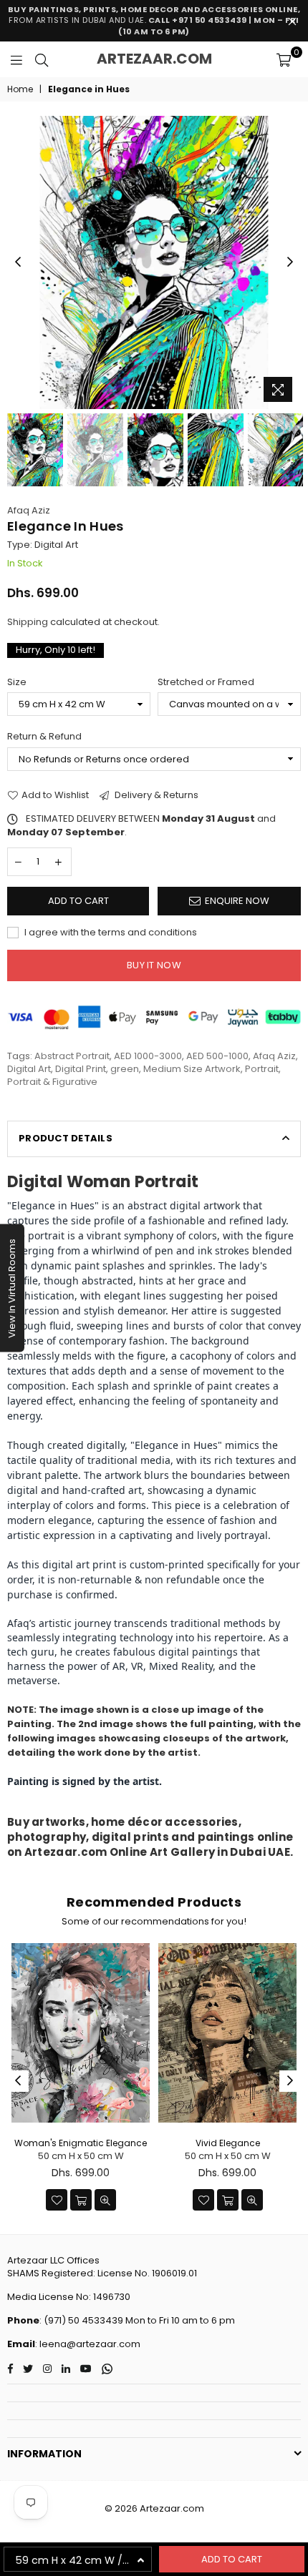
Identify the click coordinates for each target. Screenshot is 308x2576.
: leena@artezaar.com (88, 2344)
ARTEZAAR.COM (154, 59)
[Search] (42, 59)
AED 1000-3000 (148, 1056)
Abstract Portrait (72, 1056)
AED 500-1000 (217, 1056)
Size (17, 682)
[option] (154, 262)
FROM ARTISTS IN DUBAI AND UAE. (154, 20)
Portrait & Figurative (52, 1082)
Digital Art (29, 1069)
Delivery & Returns (155, 795)
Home (20, 89)
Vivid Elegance (228, 2143)
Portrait (262, 1069)
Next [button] (290, 262)
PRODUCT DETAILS (66, 1138)
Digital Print (81, 1069)
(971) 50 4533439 (83, 2320)
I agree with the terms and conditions (110, 933)
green (125, 1069)
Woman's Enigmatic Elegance (81, 2143)
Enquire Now (237, 901)
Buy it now (154, 965)
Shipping (28, 622)
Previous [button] (18, 262)
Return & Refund (44, 737)
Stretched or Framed (206, 682)
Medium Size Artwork (192, 1069)
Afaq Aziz (29, 510)
